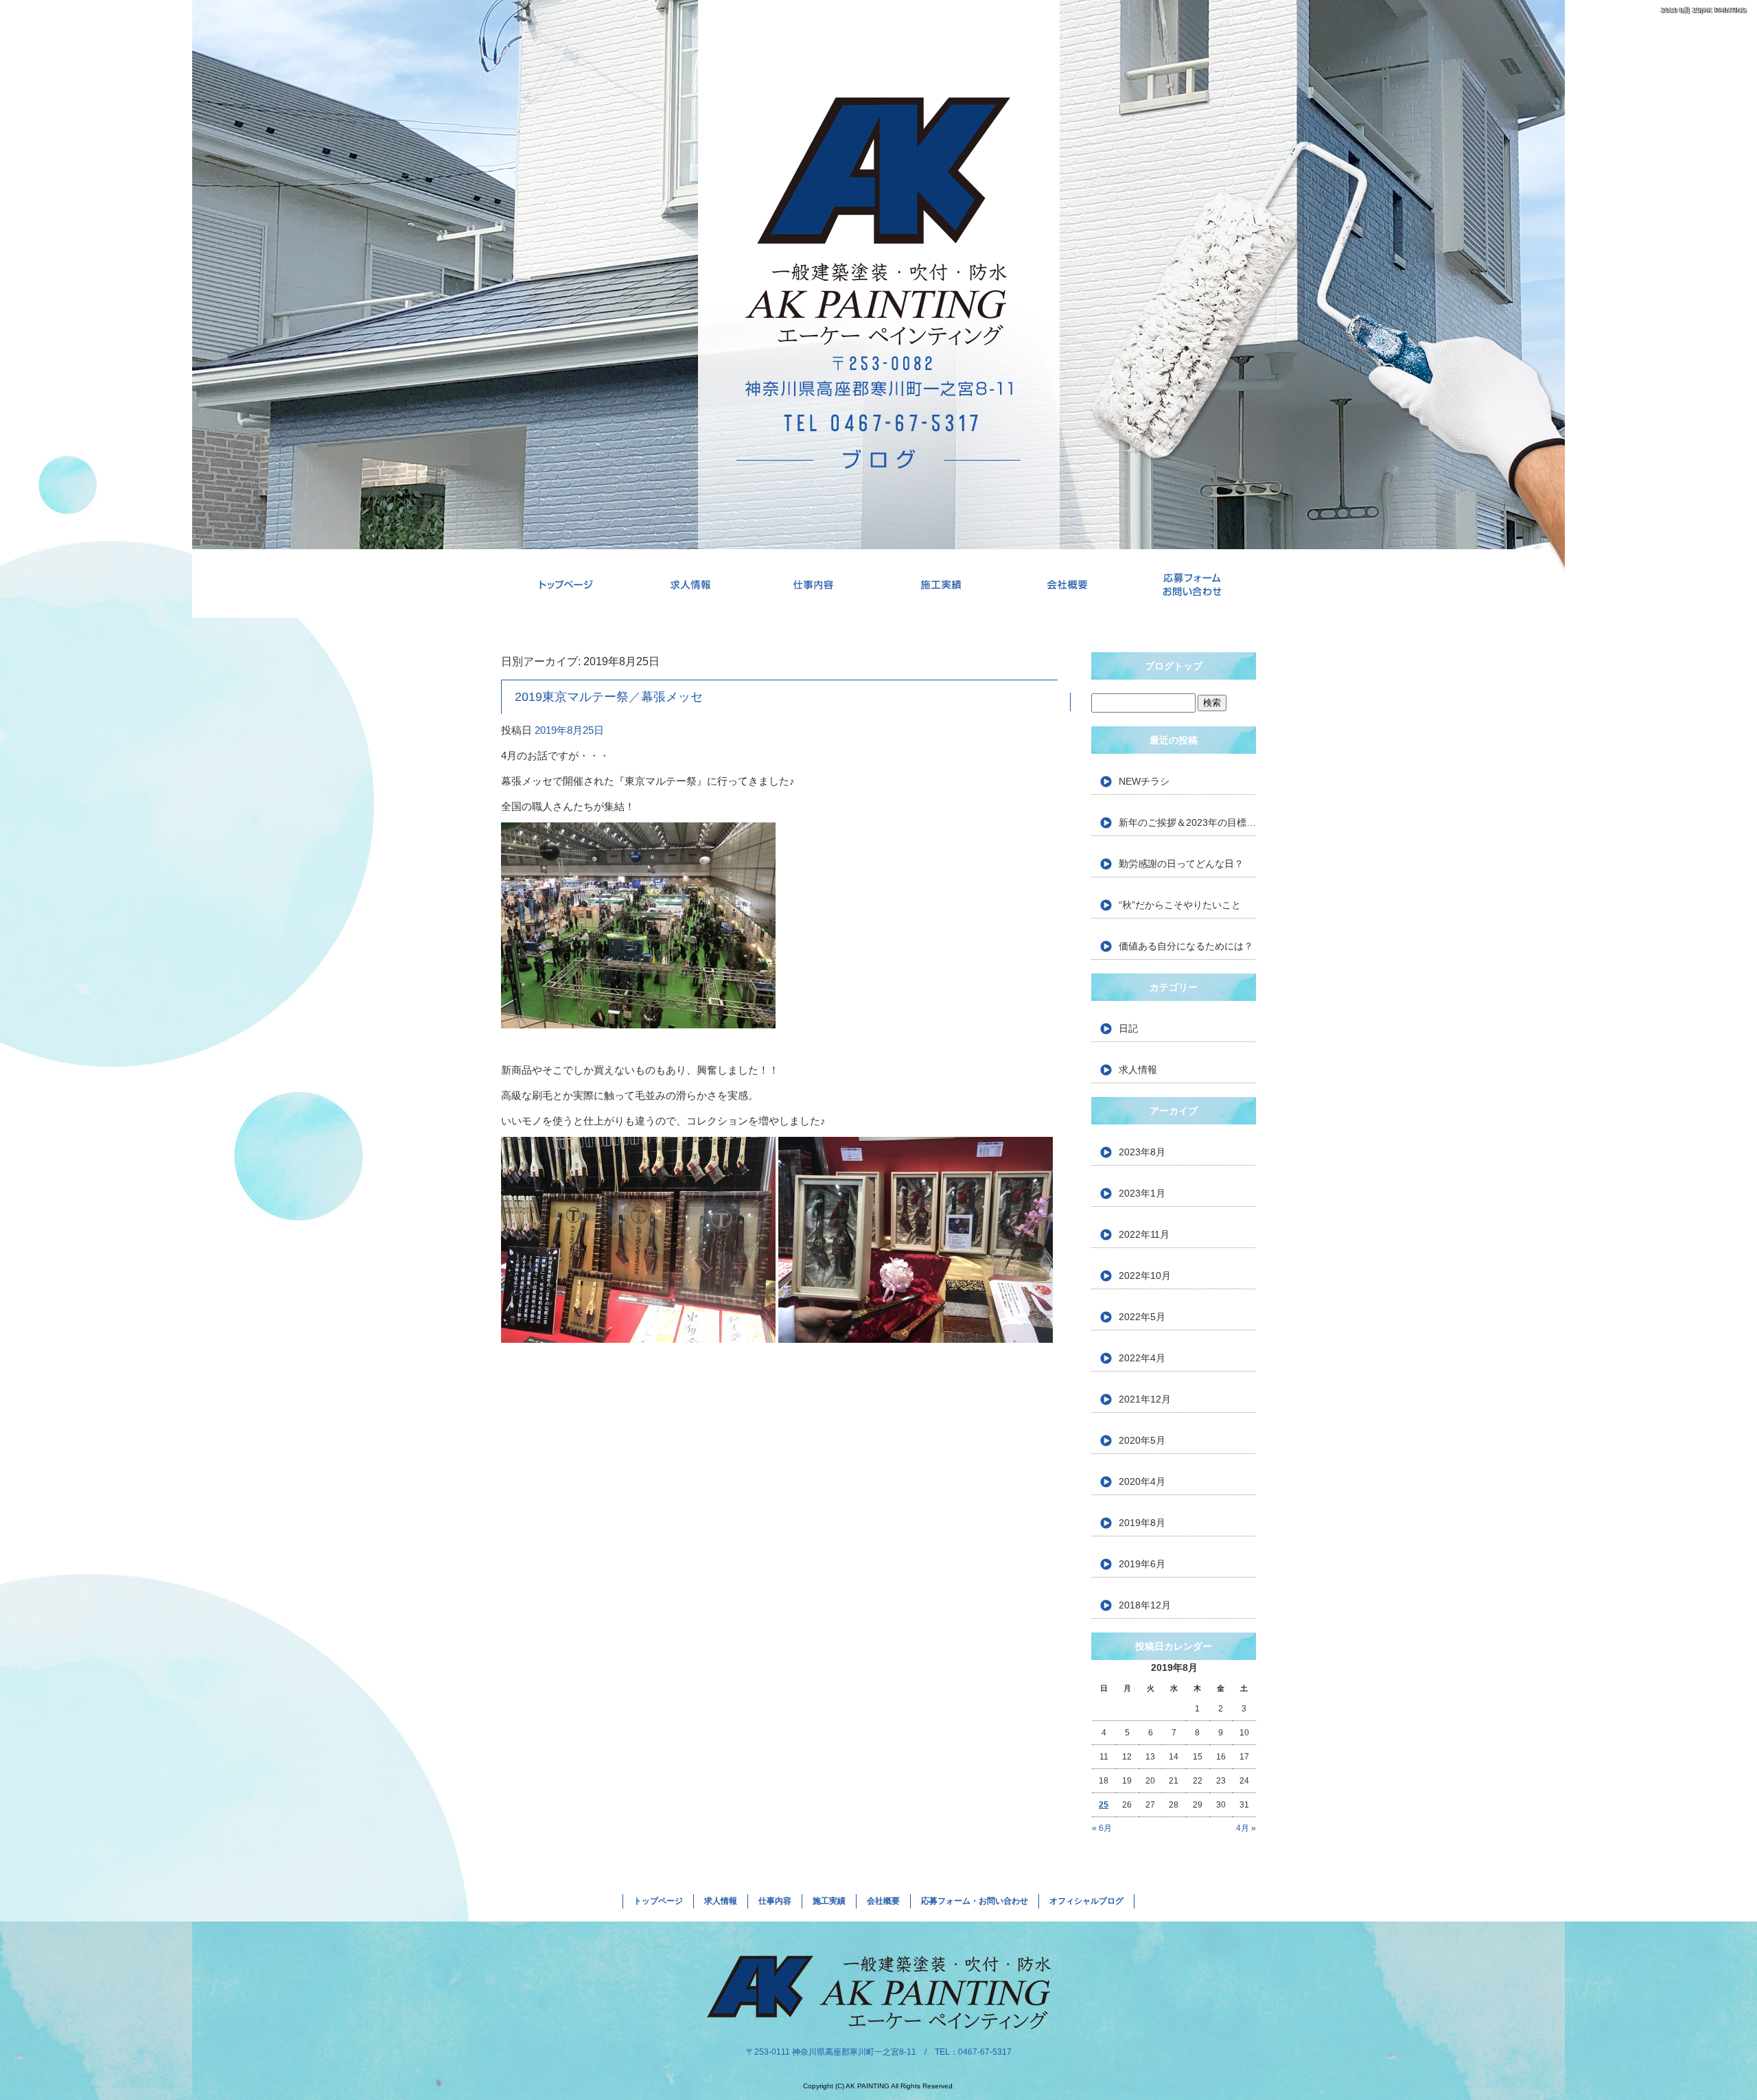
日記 (1128, 1028)
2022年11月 (1144, 1234)
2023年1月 (1142, 1193)
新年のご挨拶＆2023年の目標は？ (1187, 822)
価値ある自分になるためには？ (1186, 946)
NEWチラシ (1144, 781)
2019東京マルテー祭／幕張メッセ (609, 697)
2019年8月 (1142, 1523)
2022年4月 (1142, 1358)
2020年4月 (1142, 1481)
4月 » (1246, 1828)
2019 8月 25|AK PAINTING (1704, 10)
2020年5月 (1142, 1440)
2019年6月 (1142, 1564)
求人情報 (690, 584)
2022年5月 (1142, 1317)
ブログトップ (1174, 666)
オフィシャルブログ (1086, 1901)
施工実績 (941, 584)
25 (1104, 1805)
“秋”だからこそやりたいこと (1180, 905)
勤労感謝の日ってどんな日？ (1181, 864)
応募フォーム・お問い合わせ (1193, 584)
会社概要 (1067, 584)
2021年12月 (1145, 1399)
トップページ (564, 584)
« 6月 (1102, 1828)
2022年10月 (1145, 1276)
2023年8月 (1142, 1152)
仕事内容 (816, 584)
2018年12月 (1145, 1605)
